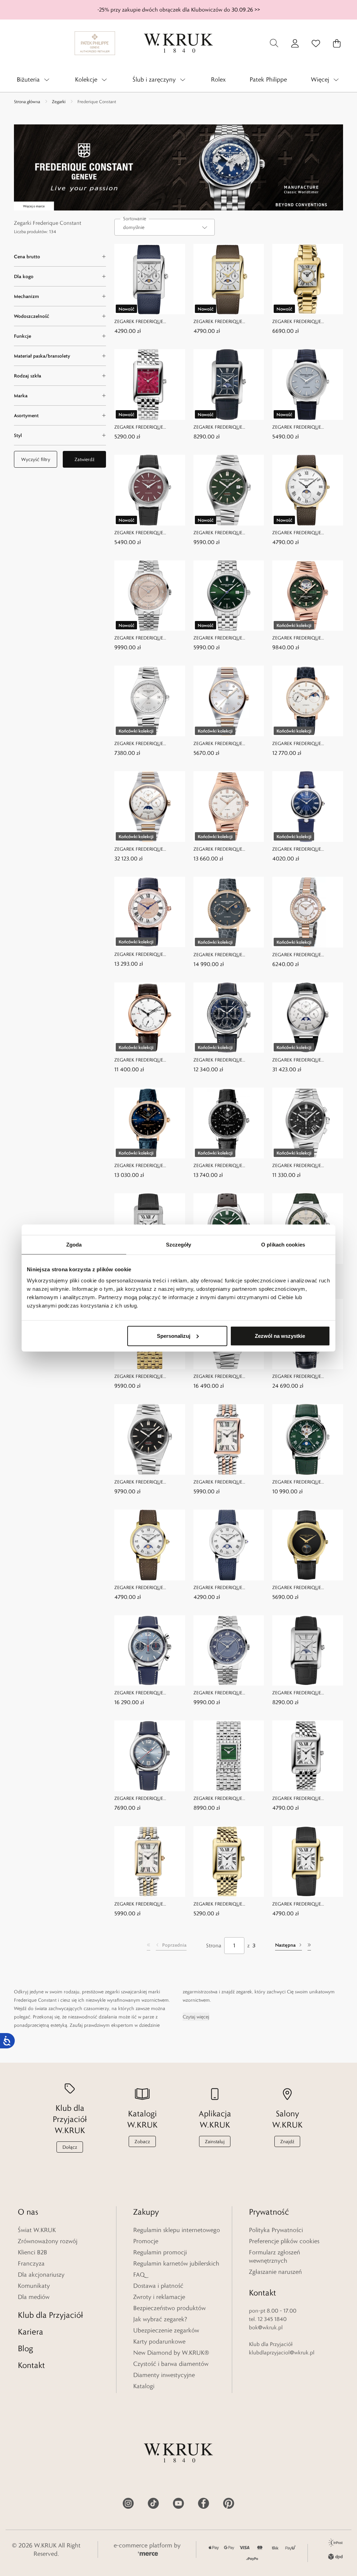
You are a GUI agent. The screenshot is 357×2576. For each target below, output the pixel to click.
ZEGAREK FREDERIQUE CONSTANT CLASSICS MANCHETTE (139, 1377)
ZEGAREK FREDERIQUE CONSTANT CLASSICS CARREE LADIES (305, 322)
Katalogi (144, 2386)
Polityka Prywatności (276, 2230)
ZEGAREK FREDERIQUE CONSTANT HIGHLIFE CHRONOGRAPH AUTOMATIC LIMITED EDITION (226, 1377)
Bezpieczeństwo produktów (169, 2308)
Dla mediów (34, 2297)
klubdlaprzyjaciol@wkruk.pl (282, 2352)
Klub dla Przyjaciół (50, 2315)
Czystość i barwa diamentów (171, 2364)
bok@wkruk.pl (266, 2327)
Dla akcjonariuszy (41, 2275)
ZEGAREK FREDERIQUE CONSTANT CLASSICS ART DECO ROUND (301, 849)
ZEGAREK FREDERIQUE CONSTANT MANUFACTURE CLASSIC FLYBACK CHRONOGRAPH (224, 1060)
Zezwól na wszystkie (280, 1336)
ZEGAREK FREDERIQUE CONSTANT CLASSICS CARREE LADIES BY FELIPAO (147, 427)
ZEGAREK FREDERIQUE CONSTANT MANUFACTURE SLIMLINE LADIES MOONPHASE (306, 744)
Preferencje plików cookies (284, 2241)
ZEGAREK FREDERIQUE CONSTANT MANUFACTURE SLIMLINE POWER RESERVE (145, 1060)
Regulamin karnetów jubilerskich (176, 2263)
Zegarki (59, 101)
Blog (25, 2348)
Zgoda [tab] (74, 1245)
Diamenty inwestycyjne (164, 2375)
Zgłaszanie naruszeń (275, 2272)
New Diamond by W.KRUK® (171, 2353)
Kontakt (31, 2365)
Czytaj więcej (196, 2017)
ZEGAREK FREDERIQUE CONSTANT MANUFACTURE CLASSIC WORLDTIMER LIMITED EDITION (307, 1377)
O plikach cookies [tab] (283, 1245)
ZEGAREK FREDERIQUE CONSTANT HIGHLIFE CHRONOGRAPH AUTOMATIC (305, 1166)
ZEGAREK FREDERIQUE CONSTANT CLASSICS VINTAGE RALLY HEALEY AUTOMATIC (149, 1799)
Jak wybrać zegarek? (160, 2319)
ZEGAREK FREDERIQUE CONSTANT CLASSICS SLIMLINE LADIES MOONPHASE (228, 955)
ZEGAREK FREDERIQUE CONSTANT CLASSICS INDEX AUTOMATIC (225, 638)
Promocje (146, 2241)
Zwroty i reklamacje (159, 2297)
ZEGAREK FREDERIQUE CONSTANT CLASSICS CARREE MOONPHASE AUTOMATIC (226, 427)
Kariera (31, 2332)
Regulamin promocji (160, 2252)
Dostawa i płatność (158, 2286)
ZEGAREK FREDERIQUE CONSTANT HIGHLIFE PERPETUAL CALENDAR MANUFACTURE (139, 849)
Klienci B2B (32, 2252)
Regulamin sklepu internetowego (177, 2230)
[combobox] (165, 227)
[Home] (178, 43)
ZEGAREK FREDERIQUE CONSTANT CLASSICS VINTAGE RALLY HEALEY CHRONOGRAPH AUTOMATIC (149, 1693)
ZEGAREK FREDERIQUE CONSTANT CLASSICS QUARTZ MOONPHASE (306, 533)
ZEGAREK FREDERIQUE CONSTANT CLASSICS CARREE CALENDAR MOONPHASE (147, 322)
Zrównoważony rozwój (48, 2241)
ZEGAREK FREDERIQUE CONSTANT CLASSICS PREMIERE (149, 638)
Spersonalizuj (174, 1336)
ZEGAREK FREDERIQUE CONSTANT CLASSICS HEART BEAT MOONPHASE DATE (304, 1482)
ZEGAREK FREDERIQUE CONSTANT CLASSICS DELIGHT (306, 955)
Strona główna (27, 101)
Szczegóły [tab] (179, 1245)
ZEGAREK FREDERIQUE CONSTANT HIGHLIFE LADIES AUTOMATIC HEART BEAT (304, 638)
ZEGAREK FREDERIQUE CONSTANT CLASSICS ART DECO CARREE (222, 1482)
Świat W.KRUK (37, 2230)
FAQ (139, 2275)
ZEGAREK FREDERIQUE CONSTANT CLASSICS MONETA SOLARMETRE (307, 427)
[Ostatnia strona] (309, 1946)
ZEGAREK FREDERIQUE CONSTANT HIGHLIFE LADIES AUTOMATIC (226, 849)
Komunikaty (34, 2286)
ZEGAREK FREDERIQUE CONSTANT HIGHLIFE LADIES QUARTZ (146, 744)
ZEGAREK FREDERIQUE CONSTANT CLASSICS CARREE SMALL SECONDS (305, 1799)
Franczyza (31, 2263)
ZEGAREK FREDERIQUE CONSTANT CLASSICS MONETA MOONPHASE (307, 1588)
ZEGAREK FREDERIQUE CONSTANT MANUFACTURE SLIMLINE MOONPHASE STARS (147, 1166)
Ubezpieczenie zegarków (166, 2330)
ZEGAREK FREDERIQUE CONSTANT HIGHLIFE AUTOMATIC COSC (218, 533)
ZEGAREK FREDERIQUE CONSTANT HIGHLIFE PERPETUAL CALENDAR (297, 1060)
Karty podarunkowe (159, 2341)
